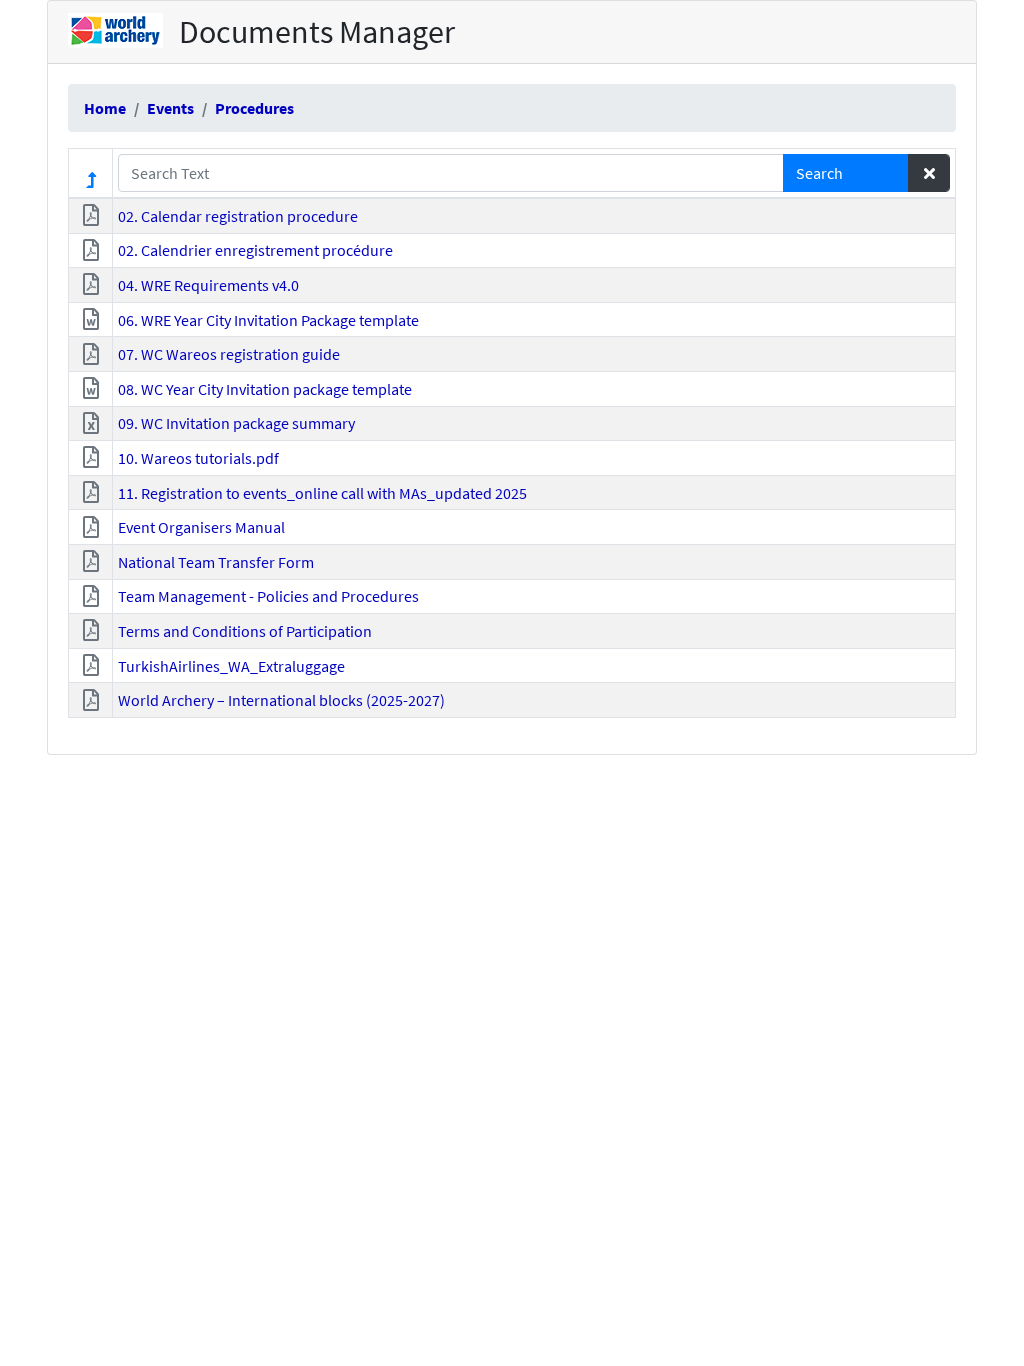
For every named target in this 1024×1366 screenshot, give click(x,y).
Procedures (254, 108)
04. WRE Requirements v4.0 (208, 285)
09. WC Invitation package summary (236, 423)
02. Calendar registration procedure (238, 216)
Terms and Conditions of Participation (245, 631)
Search (819, 173)
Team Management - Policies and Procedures (268, 596)
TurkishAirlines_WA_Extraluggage (231, 666)
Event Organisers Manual (201, 527)
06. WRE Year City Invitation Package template (268, 320)
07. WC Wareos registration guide (229, 354)
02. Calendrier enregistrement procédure (255, 250)
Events (170, 108)
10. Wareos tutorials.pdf (198, 458)
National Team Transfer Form (216, 562)
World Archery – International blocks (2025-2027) (281, 700)
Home (105, 108)
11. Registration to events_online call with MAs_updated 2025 (322, 493)
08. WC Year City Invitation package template (265, 389)
